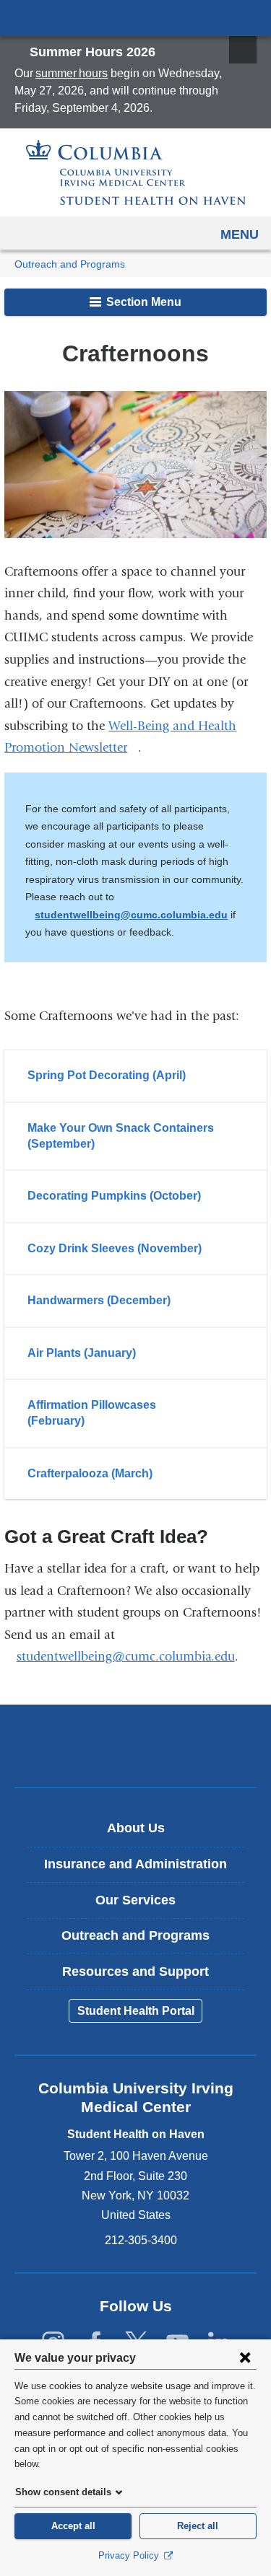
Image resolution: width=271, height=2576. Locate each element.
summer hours (72, 73)
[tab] (135, 1076)
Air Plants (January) (82, 1353)
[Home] (136, 172)
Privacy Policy (130, 2555)
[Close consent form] (245, 2357)
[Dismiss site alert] (243, 50)
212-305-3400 (141, 2240)
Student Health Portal (136, 2011)
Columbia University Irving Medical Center (135, 17)
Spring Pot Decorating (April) (107, 1075)
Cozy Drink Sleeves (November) (115, 1248)
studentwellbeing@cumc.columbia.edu (131, 915)
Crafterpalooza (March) (90, 1473)
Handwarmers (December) (99, 1300)
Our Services (135, 1900)
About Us (136, 1828)
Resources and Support (135, 1971)
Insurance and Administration (135, 1864)
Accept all (73, 2526)
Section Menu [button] (142, 302)
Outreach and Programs (70, 264)
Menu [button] (240, 234)
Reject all (198, 2526)
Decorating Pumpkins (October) (114, 1196)
